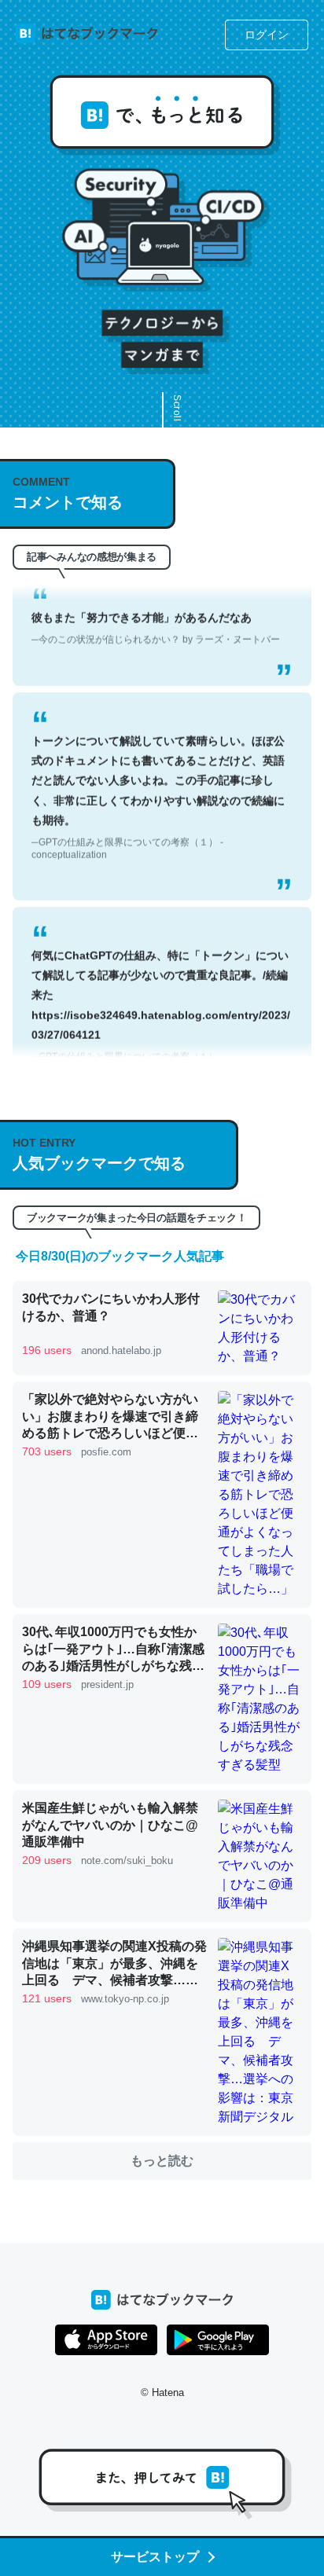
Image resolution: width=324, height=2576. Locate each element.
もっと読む (162, 2161)
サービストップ (155, 2557)
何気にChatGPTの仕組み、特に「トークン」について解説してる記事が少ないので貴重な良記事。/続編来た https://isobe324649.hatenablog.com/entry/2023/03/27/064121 (161, 997)
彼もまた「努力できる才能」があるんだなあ (156, 613)
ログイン (267, 35)
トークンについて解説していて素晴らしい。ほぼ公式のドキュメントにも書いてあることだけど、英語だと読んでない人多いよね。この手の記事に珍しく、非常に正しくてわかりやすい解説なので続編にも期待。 (158, 783)
